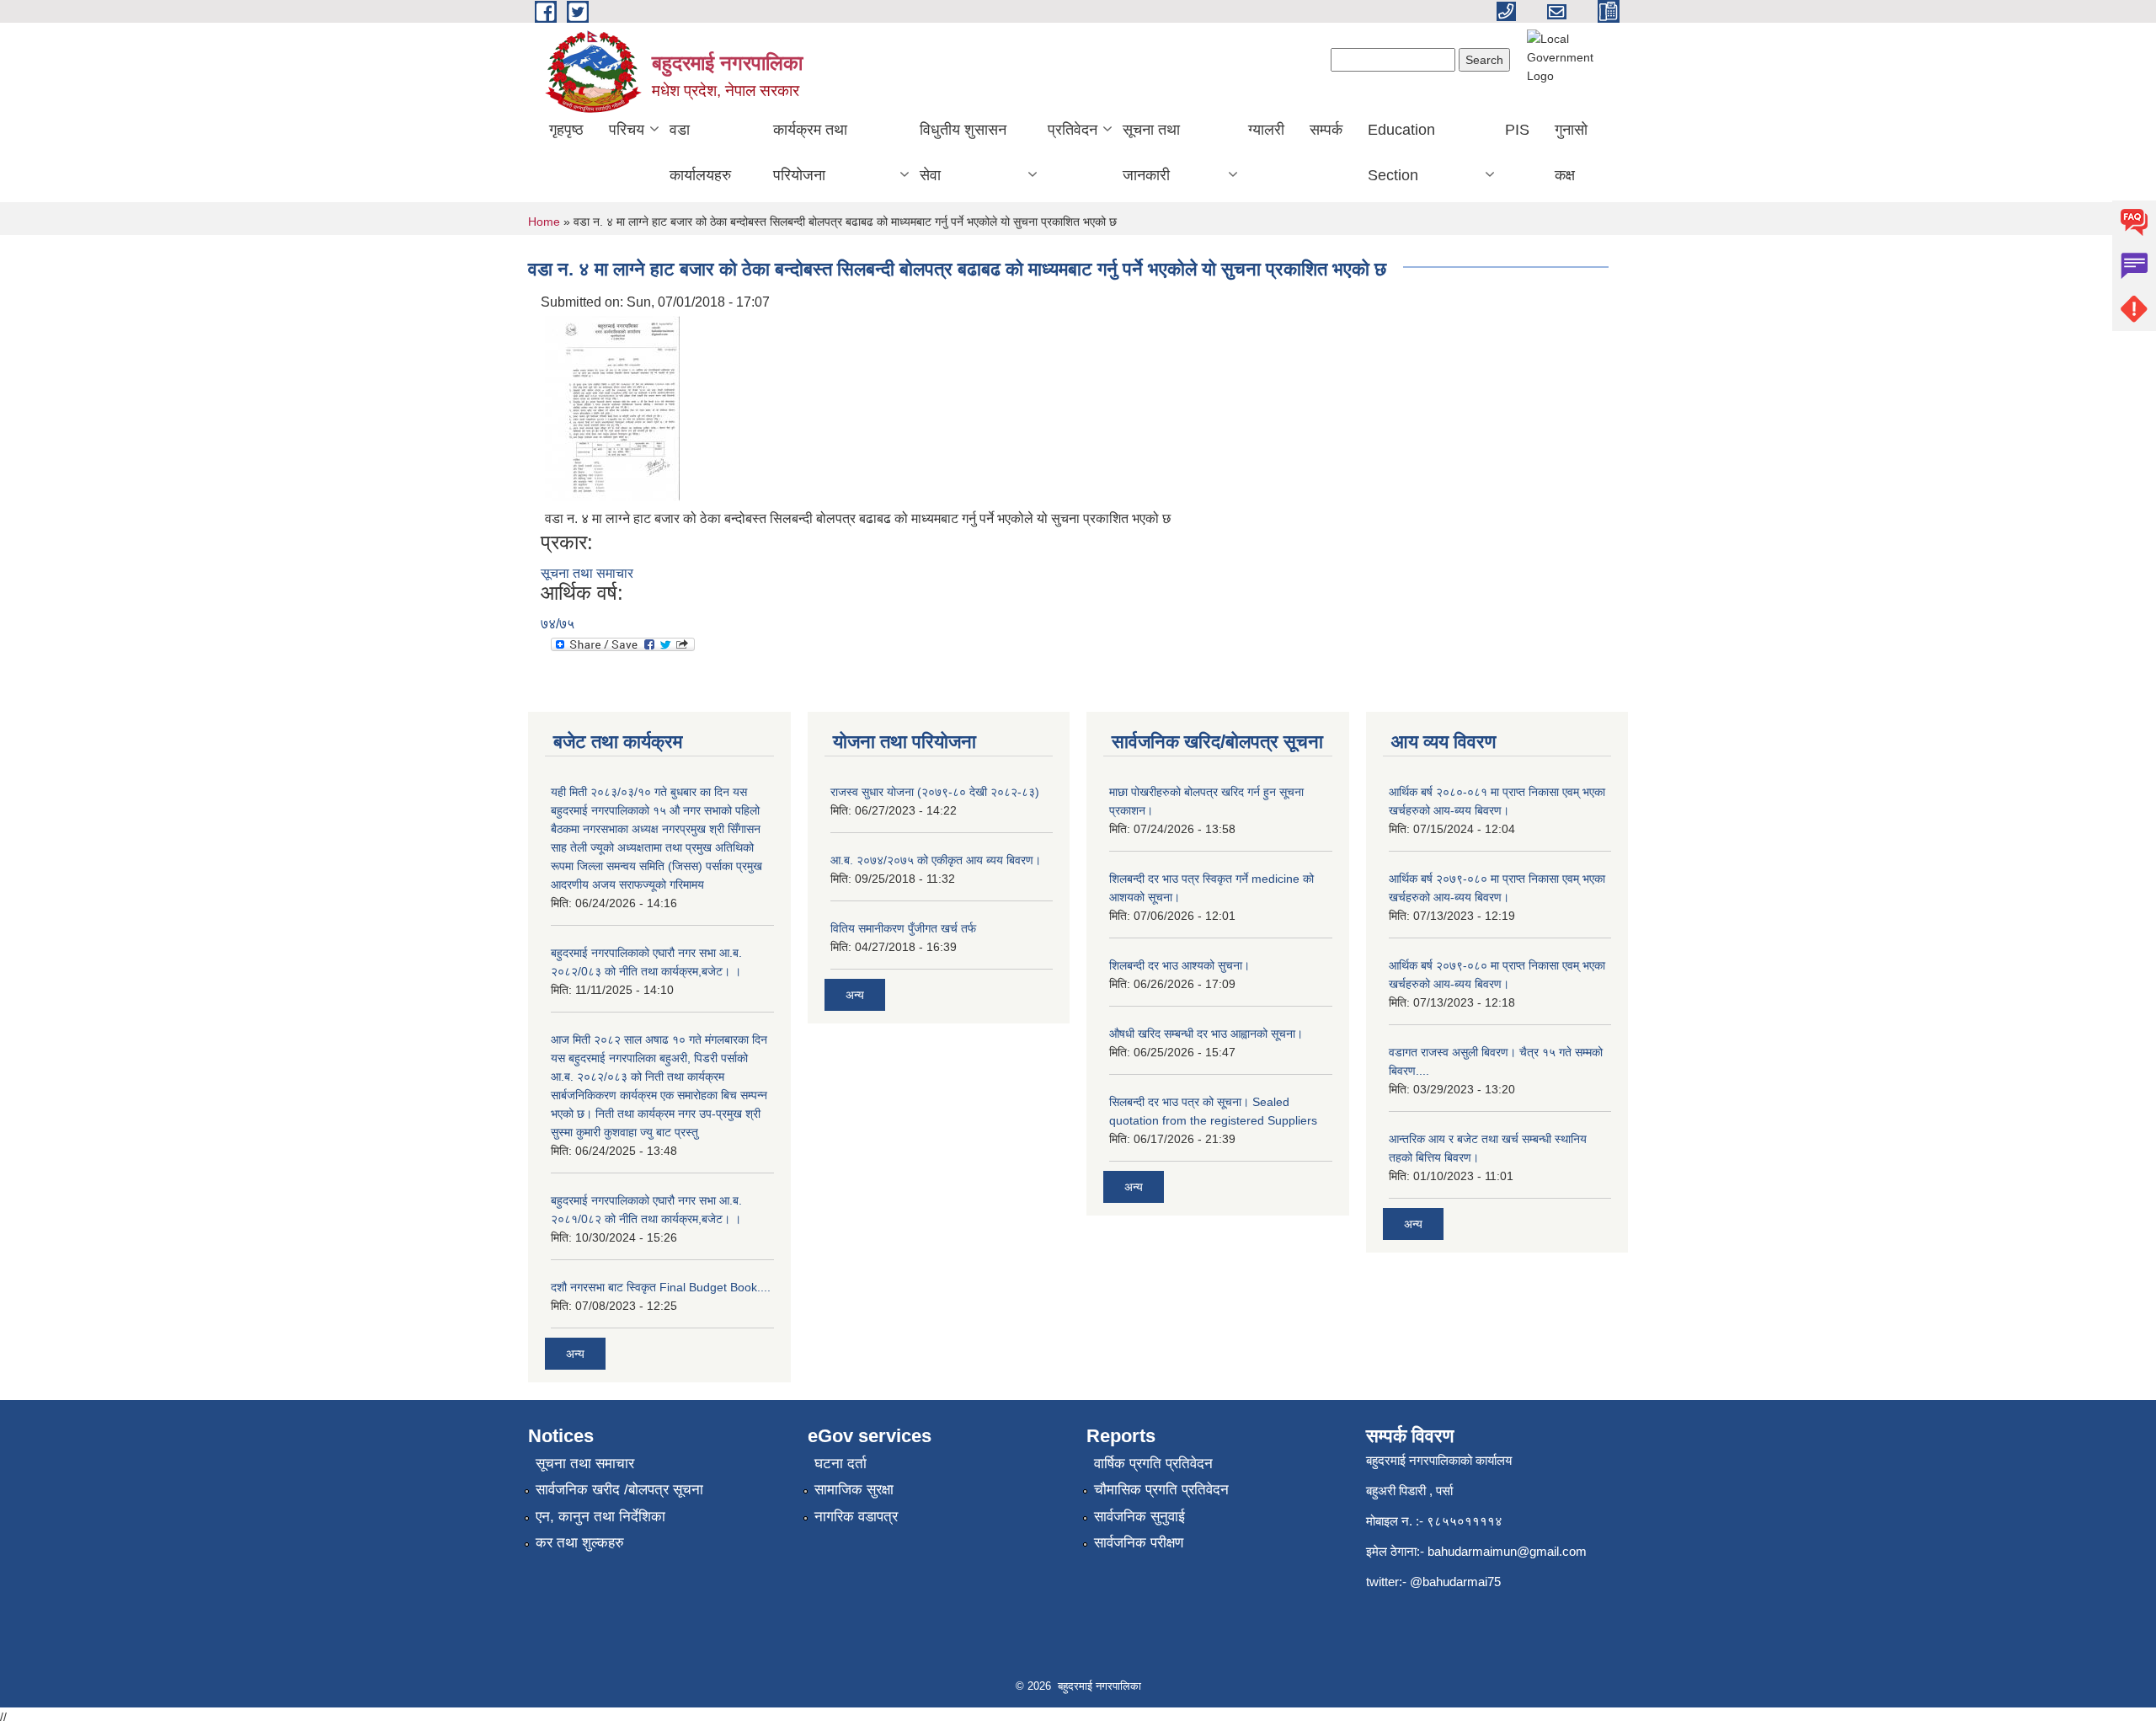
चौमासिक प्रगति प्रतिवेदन (1161, 1490)
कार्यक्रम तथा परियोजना (810, 152)
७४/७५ (558, 624)
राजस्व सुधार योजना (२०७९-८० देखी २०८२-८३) (935, 792)
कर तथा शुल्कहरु (580, 1543)
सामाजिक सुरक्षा (854, 1490)
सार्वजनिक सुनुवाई (1139, 1517)
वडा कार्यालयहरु (700, 152)
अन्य (575, 1354)
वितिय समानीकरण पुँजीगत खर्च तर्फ (903, 928)
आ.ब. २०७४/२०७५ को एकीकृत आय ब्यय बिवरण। (936, 860)
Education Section (1401, 152)
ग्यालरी (1266, 130)
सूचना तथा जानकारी (1151, 152)
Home (544, 222)
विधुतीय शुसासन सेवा (963, 152)
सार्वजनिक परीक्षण (1139, 1543)
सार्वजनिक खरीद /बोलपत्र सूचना (619, 1490)
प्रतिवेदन (1073, 130)
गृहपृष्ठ (566, 130)
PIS (1517, 130)
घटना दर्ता (841, 1464)
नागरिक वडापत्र (856, 1517)
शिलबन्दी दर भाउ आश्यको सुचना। (1179, 965)
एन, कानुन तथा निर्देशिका (600, 1517)
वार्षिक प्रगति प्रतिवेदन (1153, 1464)
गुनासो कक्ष (1571, 152)
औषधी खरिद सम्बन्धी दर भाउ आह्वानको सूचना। (1206, 1034)
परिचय (627, 130)
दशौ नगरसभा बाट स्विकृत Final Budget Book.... (661, 1287)
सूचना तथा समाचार (587, 573)
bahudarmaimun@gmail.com (1507, 1551)
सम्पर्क (1326, 130)
